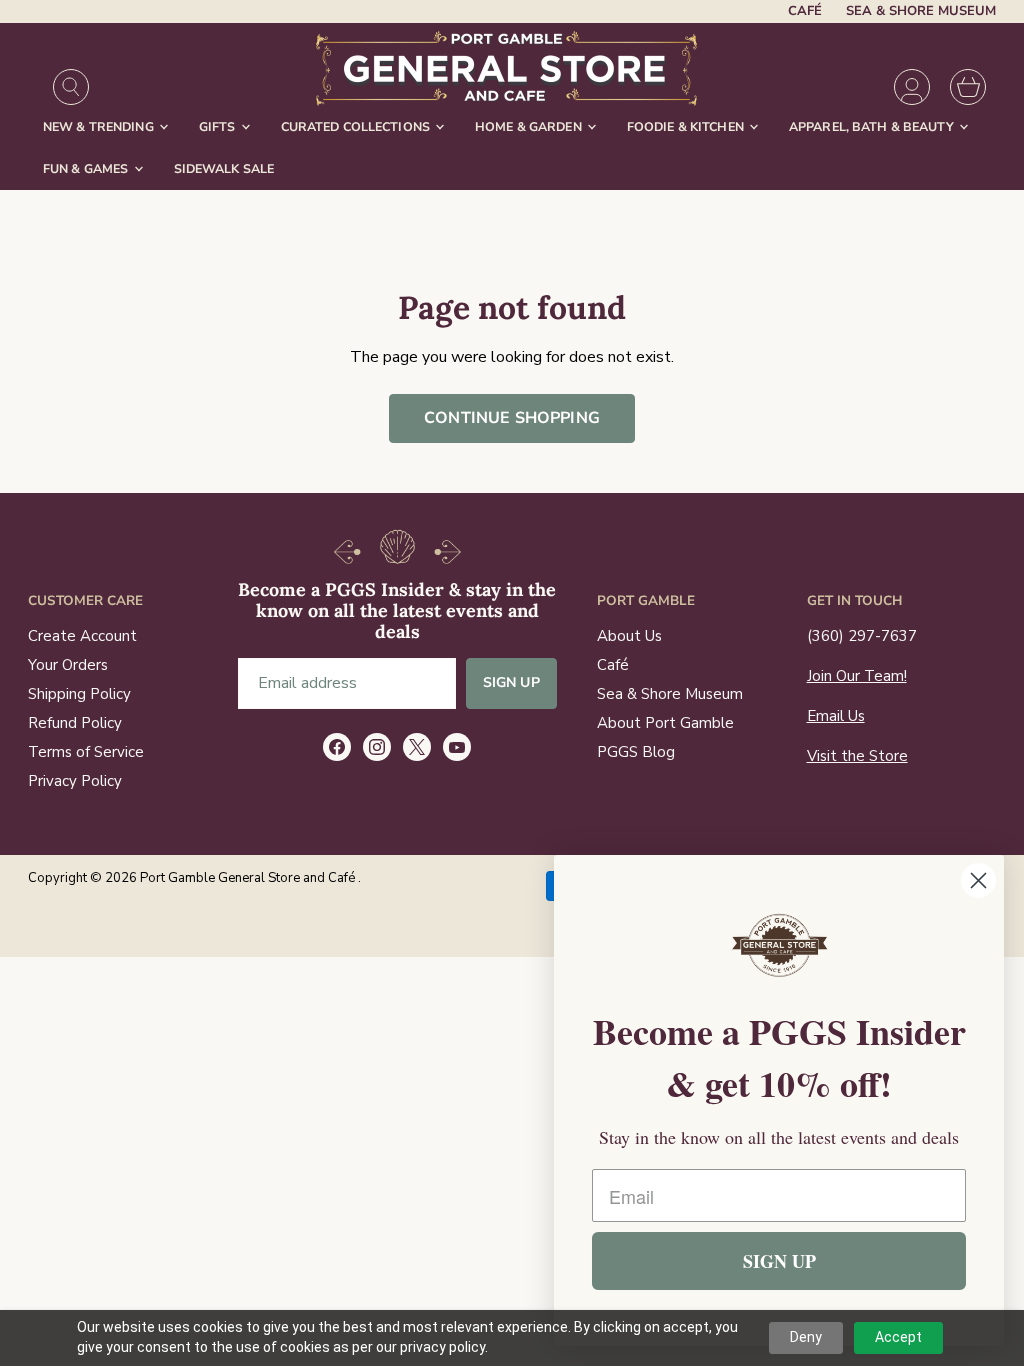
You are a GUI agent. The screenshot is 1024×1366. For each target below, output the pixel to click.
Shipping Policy (79, 694)
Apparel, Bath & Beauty (873, 126)
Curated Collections (357, 126)
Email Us (836, 716)
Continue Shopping (512, 418)
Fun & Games (87, 168)
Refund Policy (75, 723)
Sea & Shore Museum (921, 11)
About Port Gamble (665, 723)
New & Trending (100, 126)
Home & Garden (530, 126)
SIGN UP (779, 1261)
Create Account (82, 636)
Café (805, 11)
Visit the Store (857, 756)
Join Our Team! (857, 676)
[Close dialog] (978, 880)
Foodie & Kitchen (687, 126)
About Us (629, 636)
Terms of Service (86, 752)
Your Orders (68, 665)
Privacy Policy (75, 781)
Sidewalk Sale (224, 168)
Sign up (511, 682)
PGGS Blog (636, 752)
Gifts (219, 126)
